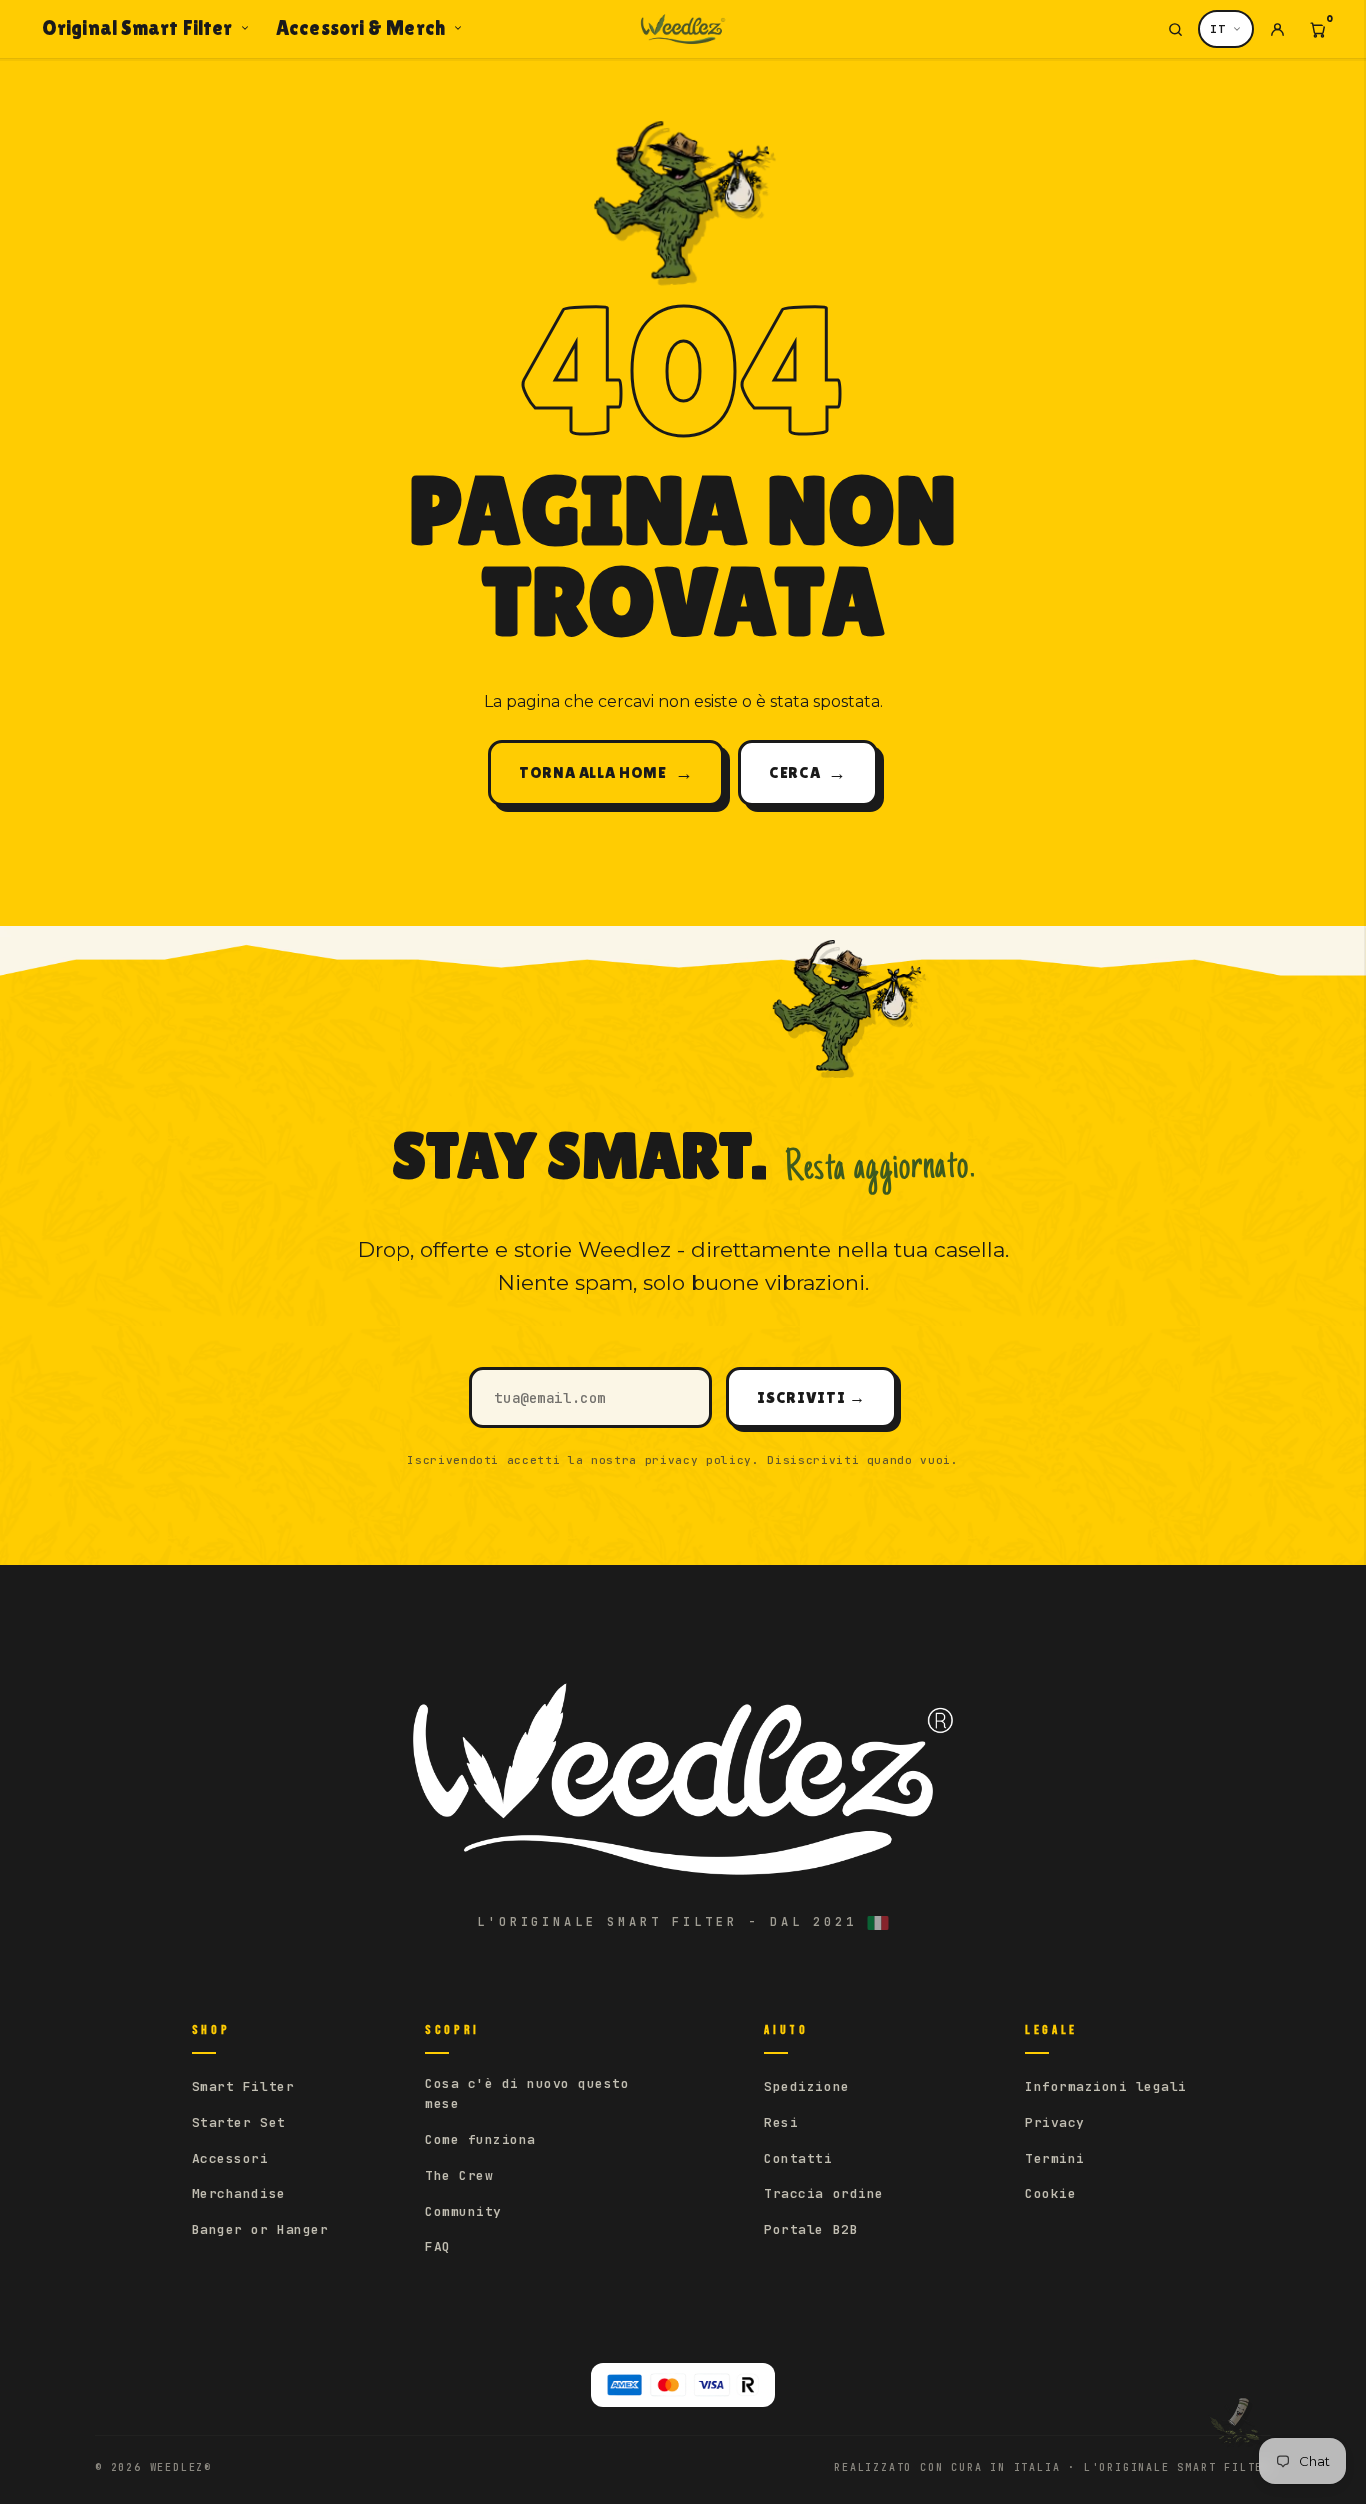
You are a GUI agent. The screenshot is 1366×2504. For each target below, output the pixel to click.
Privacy (1055, 2122)
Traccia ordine (823, 2193)
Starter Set (239, 2122)
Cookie (1050, 2193)
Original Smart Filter (137, 28)
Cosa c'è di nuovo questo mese (527, 2093)
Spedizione (806, 2086)
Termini (1055, 2158)
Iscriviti (811, 1397)
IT (1218, 29)
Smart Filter (243, 2086)
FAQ (438, 2246)
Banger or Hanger (260, 2229)
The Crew (459, 2175)
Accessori (230, 2158)
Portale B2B (811, 2229)
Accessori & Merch (360, 28)
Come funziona (480, 2139)
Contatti (798, 2158)
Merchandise (239, 2193)
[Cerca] (1175, 29)
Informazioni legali (1106, 2086)
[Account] (1277, 29)
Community (463, 2211)
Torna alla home (606, 772)
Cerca (808, 772)
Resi (781, 2122)
